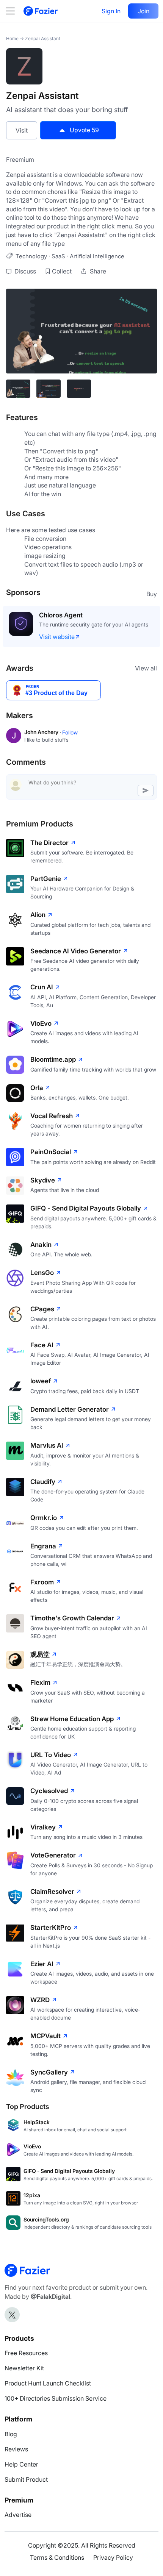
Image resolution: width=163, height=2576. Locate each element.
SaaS (58, 256)
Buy (152, 594)
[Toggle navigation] (14, 11)
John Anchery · (43, 732)
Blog (11, 2434)
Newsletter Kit (24, 2368)
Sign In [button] (111, 11)
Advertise (18, 2515)
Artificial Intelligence (97, 256)
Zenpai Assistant (43, 38)
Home (12, 38)
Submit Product (26, 2479)
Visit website (57, 637)
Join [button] (143, 11)
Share (97, 271)
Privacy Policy (113, 2557)
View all (146, 668)
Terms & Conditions (57, 2557)
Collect (62, 271)
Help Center (21, 2464)
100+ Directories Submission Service (56, 2398)
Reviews (16, 2449)
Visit (22, 130)
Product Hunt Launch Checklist (48, 2383)
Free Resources (26, 2353)
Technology (31, 256)
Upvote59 (84, 130)
